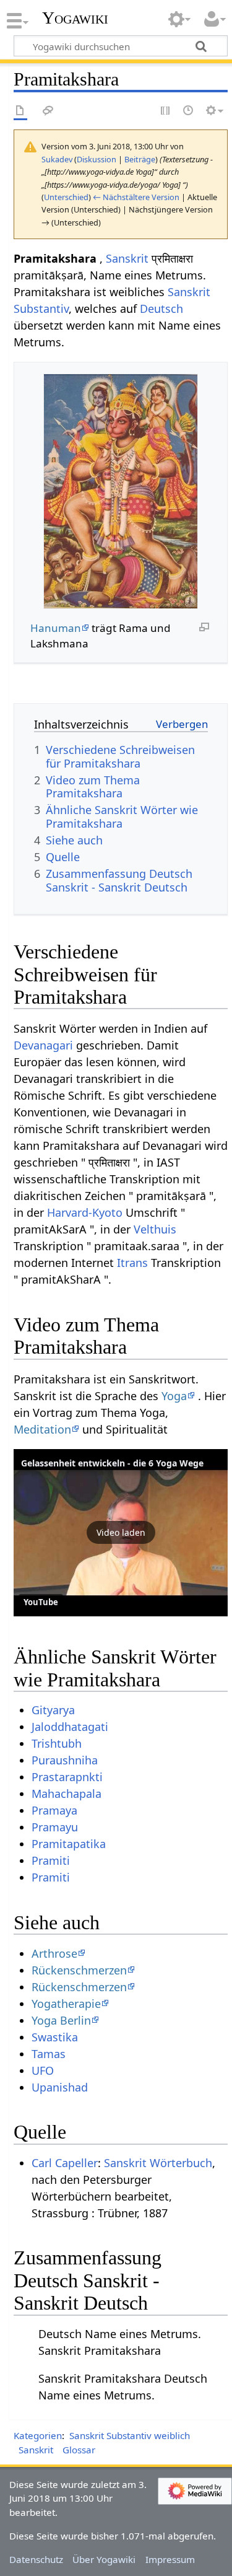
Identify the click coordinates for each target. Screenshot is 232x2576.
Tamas (49, 2054)
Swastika (55, 2037)
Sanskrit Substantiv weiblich (130, 2435)
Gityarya (53, 1710)
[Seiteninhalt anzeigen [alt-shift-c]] (20, 111)
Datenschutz (36, 2559)
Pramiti (51, 1860)
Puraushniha (65, 1760)
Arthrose (54, 1953)
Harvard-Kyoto (85, 1212)
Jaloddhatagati (70, 1727)
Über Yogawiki (104, 2559)
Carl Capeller (65, 2163)
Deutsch (161, 309)
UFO (43, 2070)
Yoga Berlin (61, 2020)
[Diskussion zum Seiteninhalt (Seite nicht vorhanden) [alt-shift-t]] (48, 111)
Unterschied (66, 197)
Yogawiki (75, 18)
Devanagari (43, 1045)
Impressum (170, 2559)
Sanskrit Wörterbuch (158, 2163)
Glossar (79, 2450)
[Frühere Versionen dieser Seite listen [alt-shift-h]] (189, 111)
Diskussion (97, 159)
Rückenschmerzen (79, 1970)
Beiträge (140, 159)
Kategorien (38, 2435)
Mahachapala (67, 1794)
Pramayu (55, 1827)
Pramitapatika (69, 1844)
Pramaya (54, 1810)
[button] (121, 1533)
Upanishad (60, 2087)
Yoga (174, 1396)
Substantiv (41, 309)
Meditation (42, 1429)
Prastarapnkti (67, 1777)
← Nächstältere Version (136, 197)
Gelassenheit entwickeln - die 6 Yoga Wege (112, 1463)
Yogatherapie (66, 2004)
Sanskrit (127, 258)
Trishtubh (57, 1743)
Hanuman (56, 628)
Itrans (132, 1263)
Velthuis (155, 1229)
